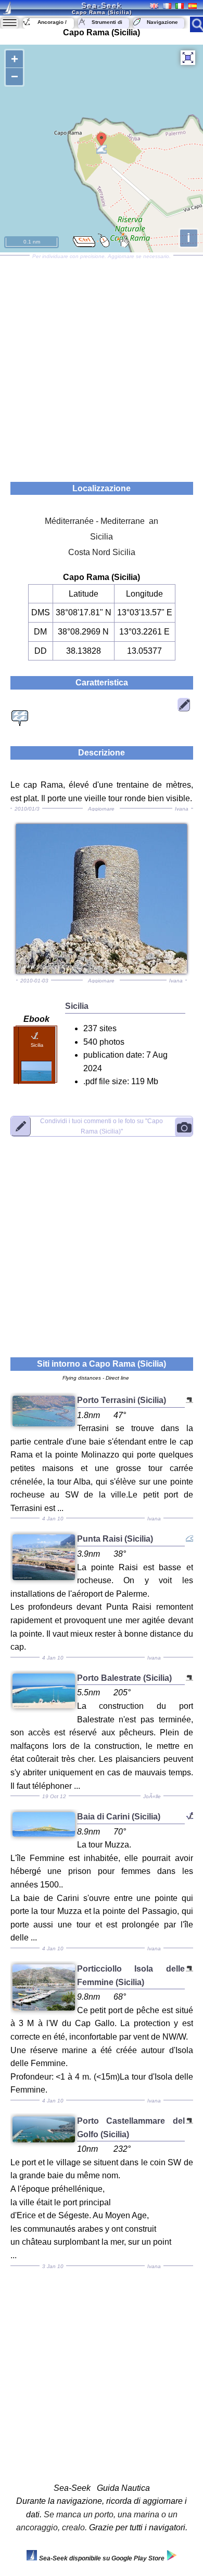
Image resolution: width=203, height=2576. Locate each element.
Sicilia (102, 537)
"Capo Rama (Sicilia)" (102, 1126)
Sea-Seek (102, 5)
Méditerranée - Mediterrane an (102, 521)
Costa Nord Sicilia (102, 552)
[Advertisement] (102, 365)
